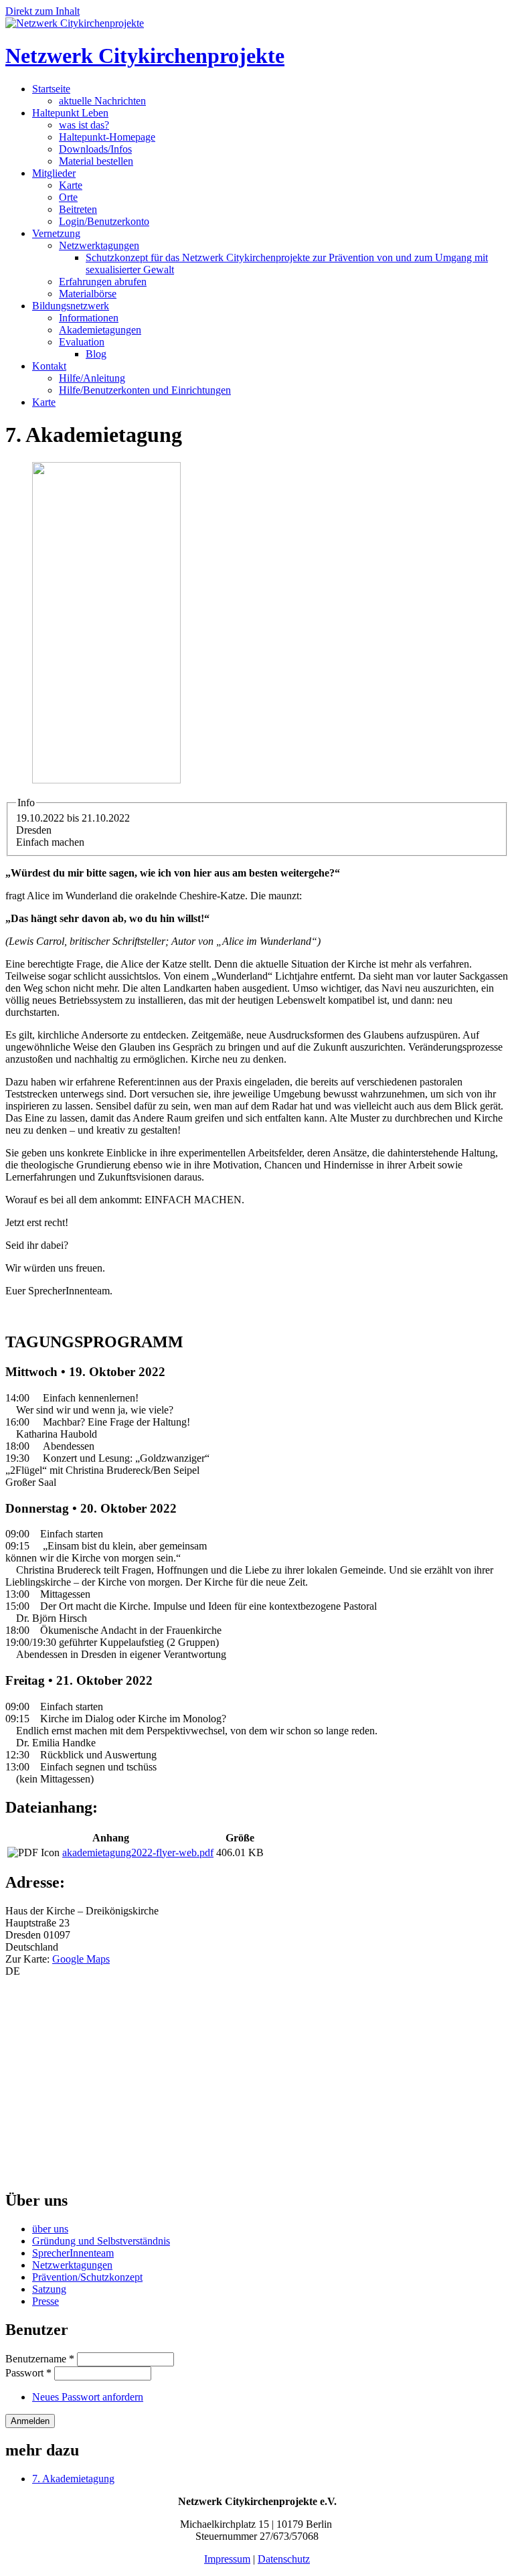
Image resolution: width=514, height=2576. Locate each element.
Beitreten (78, 209)
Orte (68, 197)
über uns (50, 2229)
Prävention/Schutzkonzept (87, 2277)
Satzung (49, 2289)
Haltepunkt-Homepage (107, 137)
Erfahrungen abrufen (103, 282)
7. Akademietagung (73, 2479)
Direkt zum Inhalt (42, 11)
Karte (71, 185)
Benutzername (40, 2359)
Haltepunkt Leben (70, 113)
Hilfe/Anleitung (92, 378)
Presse (46, 2301)
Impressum (227, 2559)
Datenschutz (284, 2559)
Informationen (89, 318)
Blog (96, 354)
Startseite (51, 89)
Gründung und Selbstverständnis (101, 2241)
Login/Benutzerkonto (104, 221)
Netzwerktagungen (99, 245)
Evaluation (82, 342)
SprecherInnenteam (73, 2253)
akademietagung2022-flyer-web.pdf (138, 1852)
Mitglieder (54, 173)
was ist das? (84, 125)
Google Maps (81, 1959)
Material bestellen (96, 161)
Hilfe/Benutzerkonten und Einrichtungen (145, 390)
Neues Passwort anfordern (88, 2397)
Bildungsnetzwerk (71, 306)
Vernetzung (56, 233)
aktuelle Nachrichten (102, 101)
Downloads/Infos (95, 149)
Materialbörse (88, 294)
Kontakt (49, 366)
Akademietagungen (100, 330)
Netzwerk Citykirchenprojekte (145, 56)
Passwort (28, 2373)
